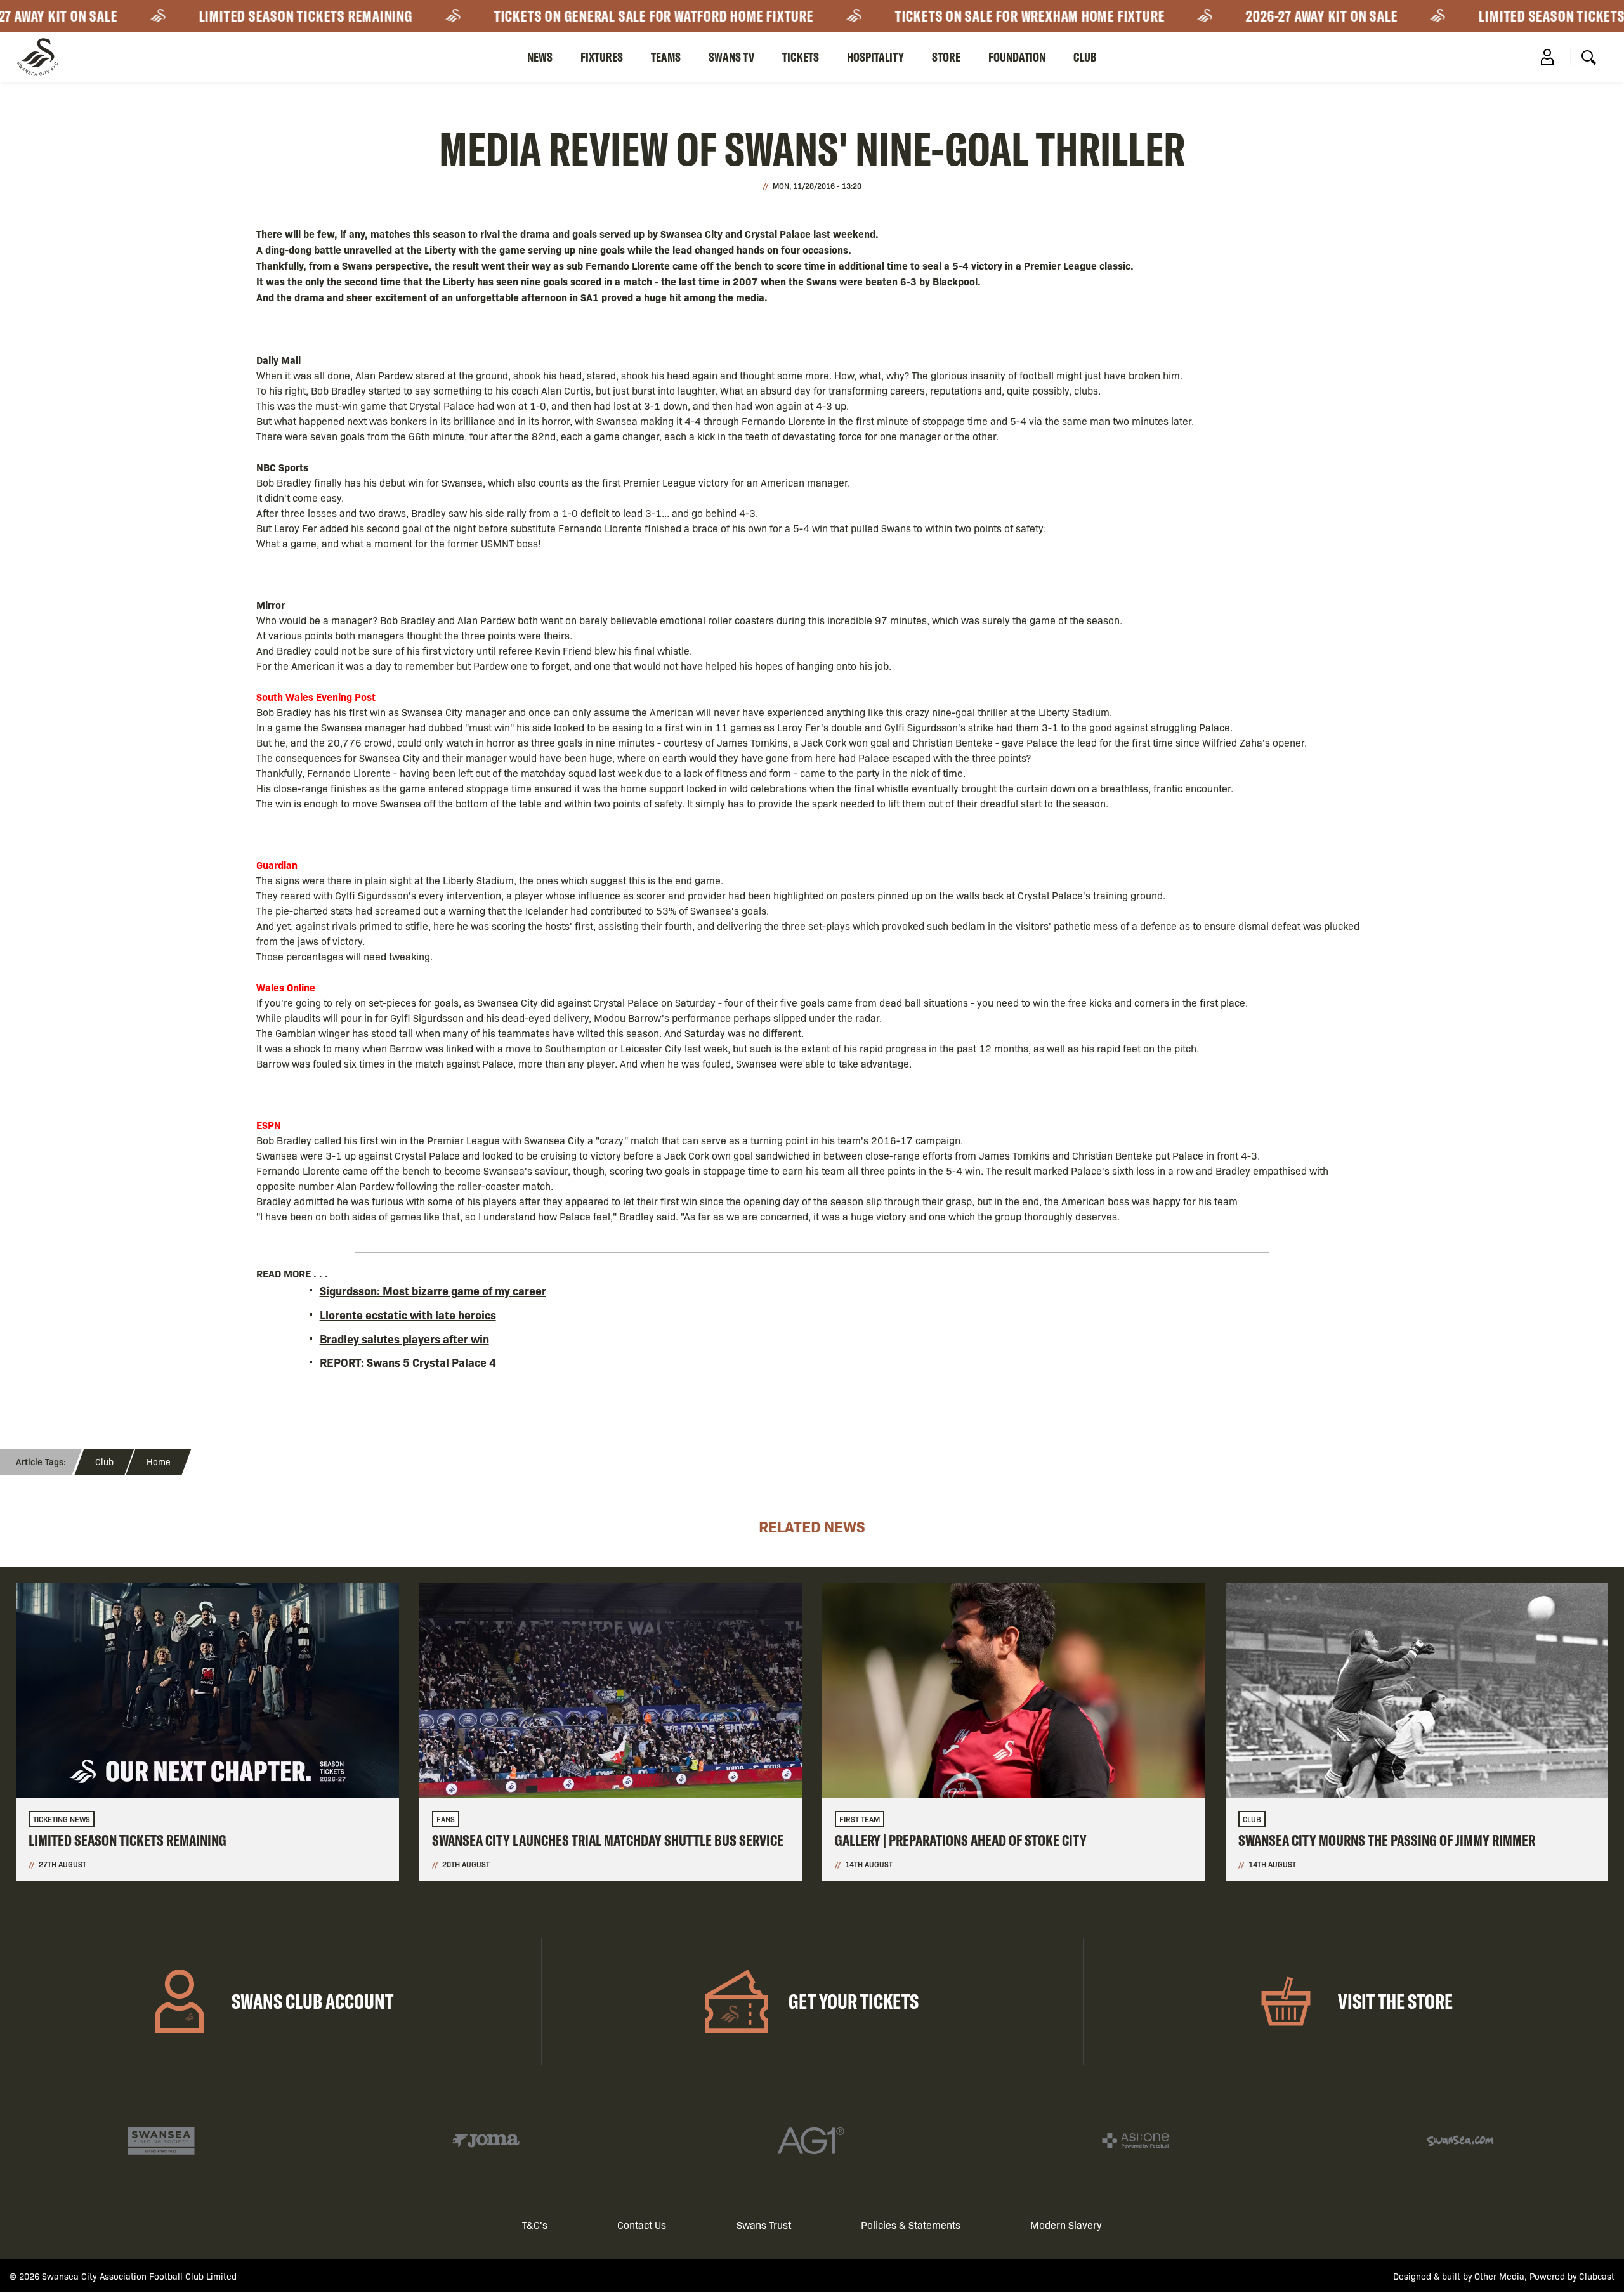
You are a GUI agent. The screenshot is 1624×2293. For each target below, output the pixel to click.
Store (946, 57)
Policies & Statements (911, 2225)
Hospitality (875, 57)
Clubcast (1597, 2276)
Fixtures (602, 57)
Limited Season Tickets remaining (233, 16)
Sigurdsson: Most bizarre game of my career (433, 1290)
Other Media (1499, 2276)
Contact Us (642, 2225)
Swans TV (731, 57)
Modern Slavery (1066, 2225)
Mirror (271, 604)
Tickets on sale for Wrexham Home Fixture (957, 16)
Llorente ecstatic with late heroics (408, 1315)
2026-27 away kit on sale (1249, 16)
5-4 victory (977, 265)
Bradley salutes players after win (404, 1339)
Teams (666, 57)
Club (1085, 57)
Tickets (801, 57)
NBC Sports (282, 467)
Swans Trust (764, 2225)
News (540, 57)
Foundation (1017, 57)
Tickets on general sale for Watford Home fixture (581, 16)
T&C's (535, 2225)
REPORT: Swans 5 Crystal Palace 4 (408, 1362)
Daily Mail (278, 360)
